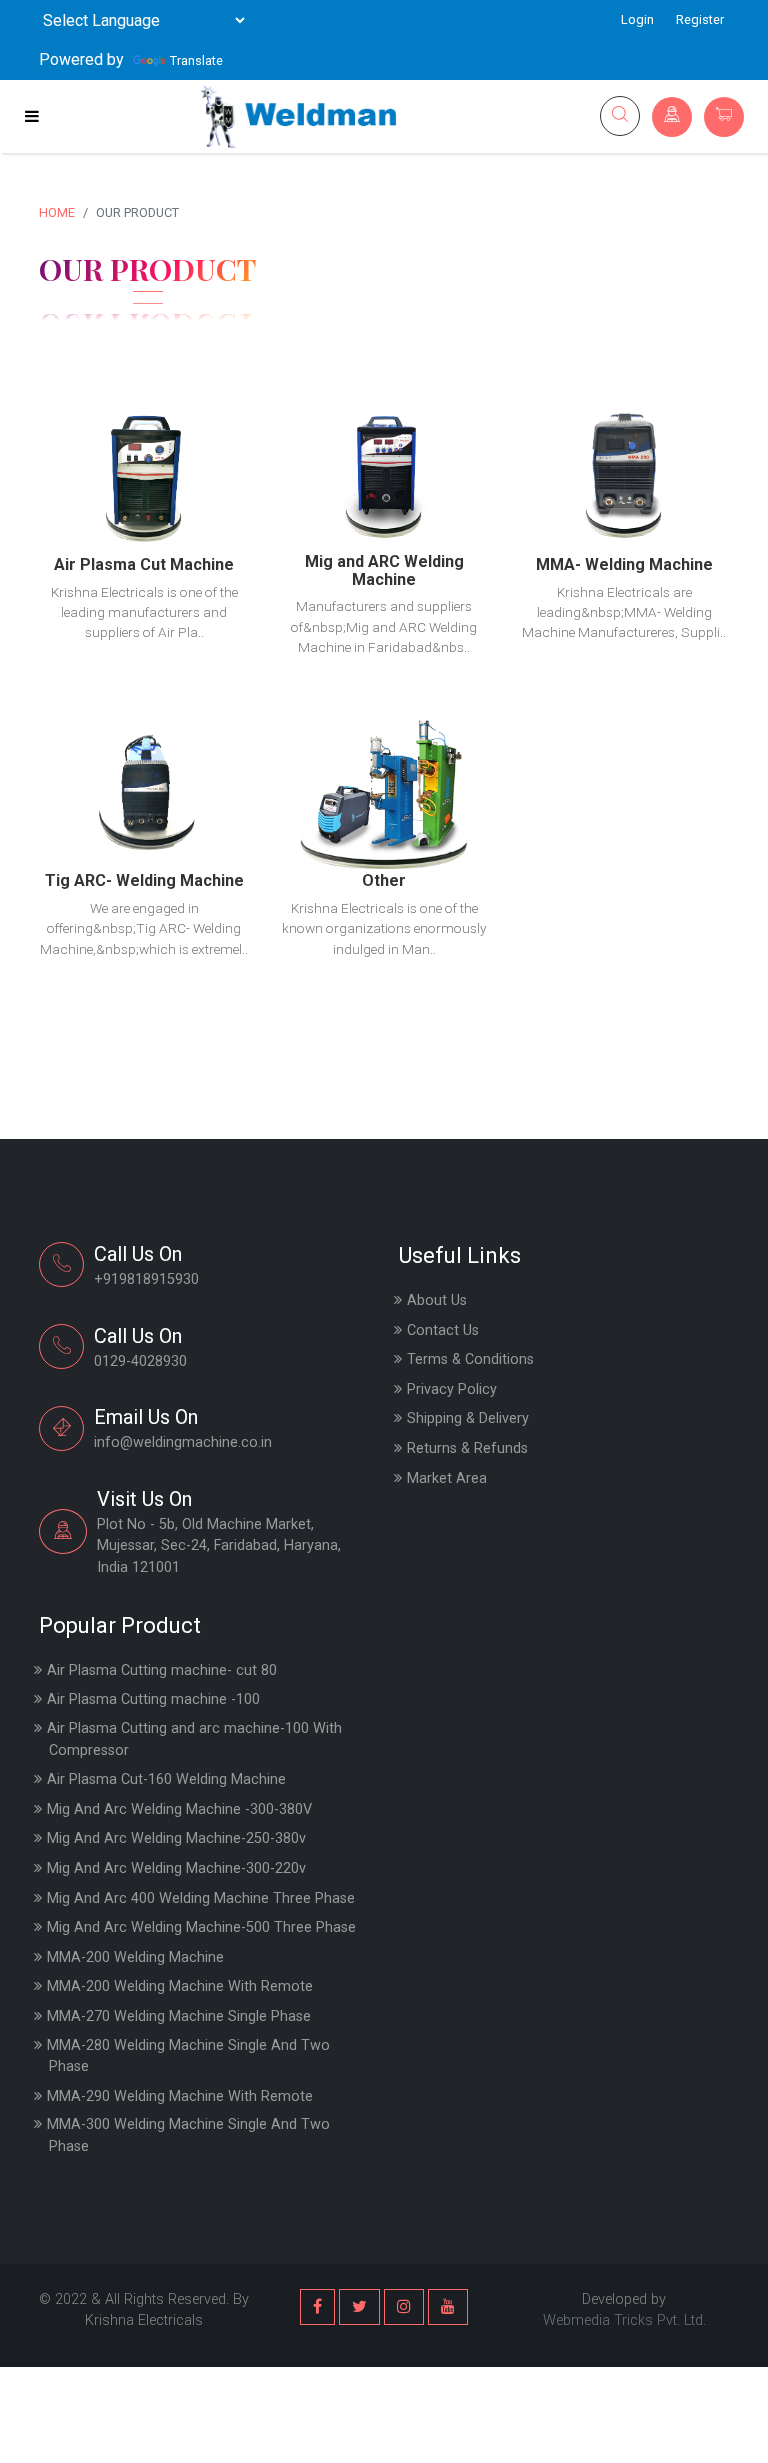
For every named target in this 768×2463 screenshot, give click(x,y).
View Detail (144, 441)
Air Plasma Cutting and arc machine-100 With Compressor (194, 1739)
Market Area (447, 1478)
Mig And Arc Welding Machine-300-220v (176, 1868)
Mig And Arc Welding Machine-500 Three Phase (201, 1927)
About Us (437, 1300)
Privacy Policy (452, 1389)
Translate (196, 60)
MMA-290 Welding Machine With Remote (180, 2096)
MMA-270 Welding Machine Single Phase (179, 2016)
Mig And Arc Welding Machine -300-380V (179, 1809)
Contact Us (443, 1330)
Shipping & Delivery (468, 1418)
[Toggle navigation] (32, 116)
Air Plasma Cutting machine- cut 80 (162, 1670)
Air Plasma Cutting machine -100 (153, 1699)
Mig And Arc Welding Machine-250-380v (176, 1838)
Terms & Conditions (470, 1359)
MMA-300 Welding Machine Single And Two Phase (188, 2135)
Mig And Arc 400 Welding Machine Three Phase (201, 1898)
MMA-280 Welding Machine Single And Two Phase (188, 2056)
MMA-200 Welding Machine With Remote (180, 1986)
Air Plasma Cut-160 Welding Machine (166, 1779)
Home (57, 212)
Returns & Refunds (467, 1448)
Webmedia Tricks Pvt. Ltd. (624, 2320)
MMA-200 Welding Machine (135, 1957)
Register (700, 19)
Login (637, 19)
